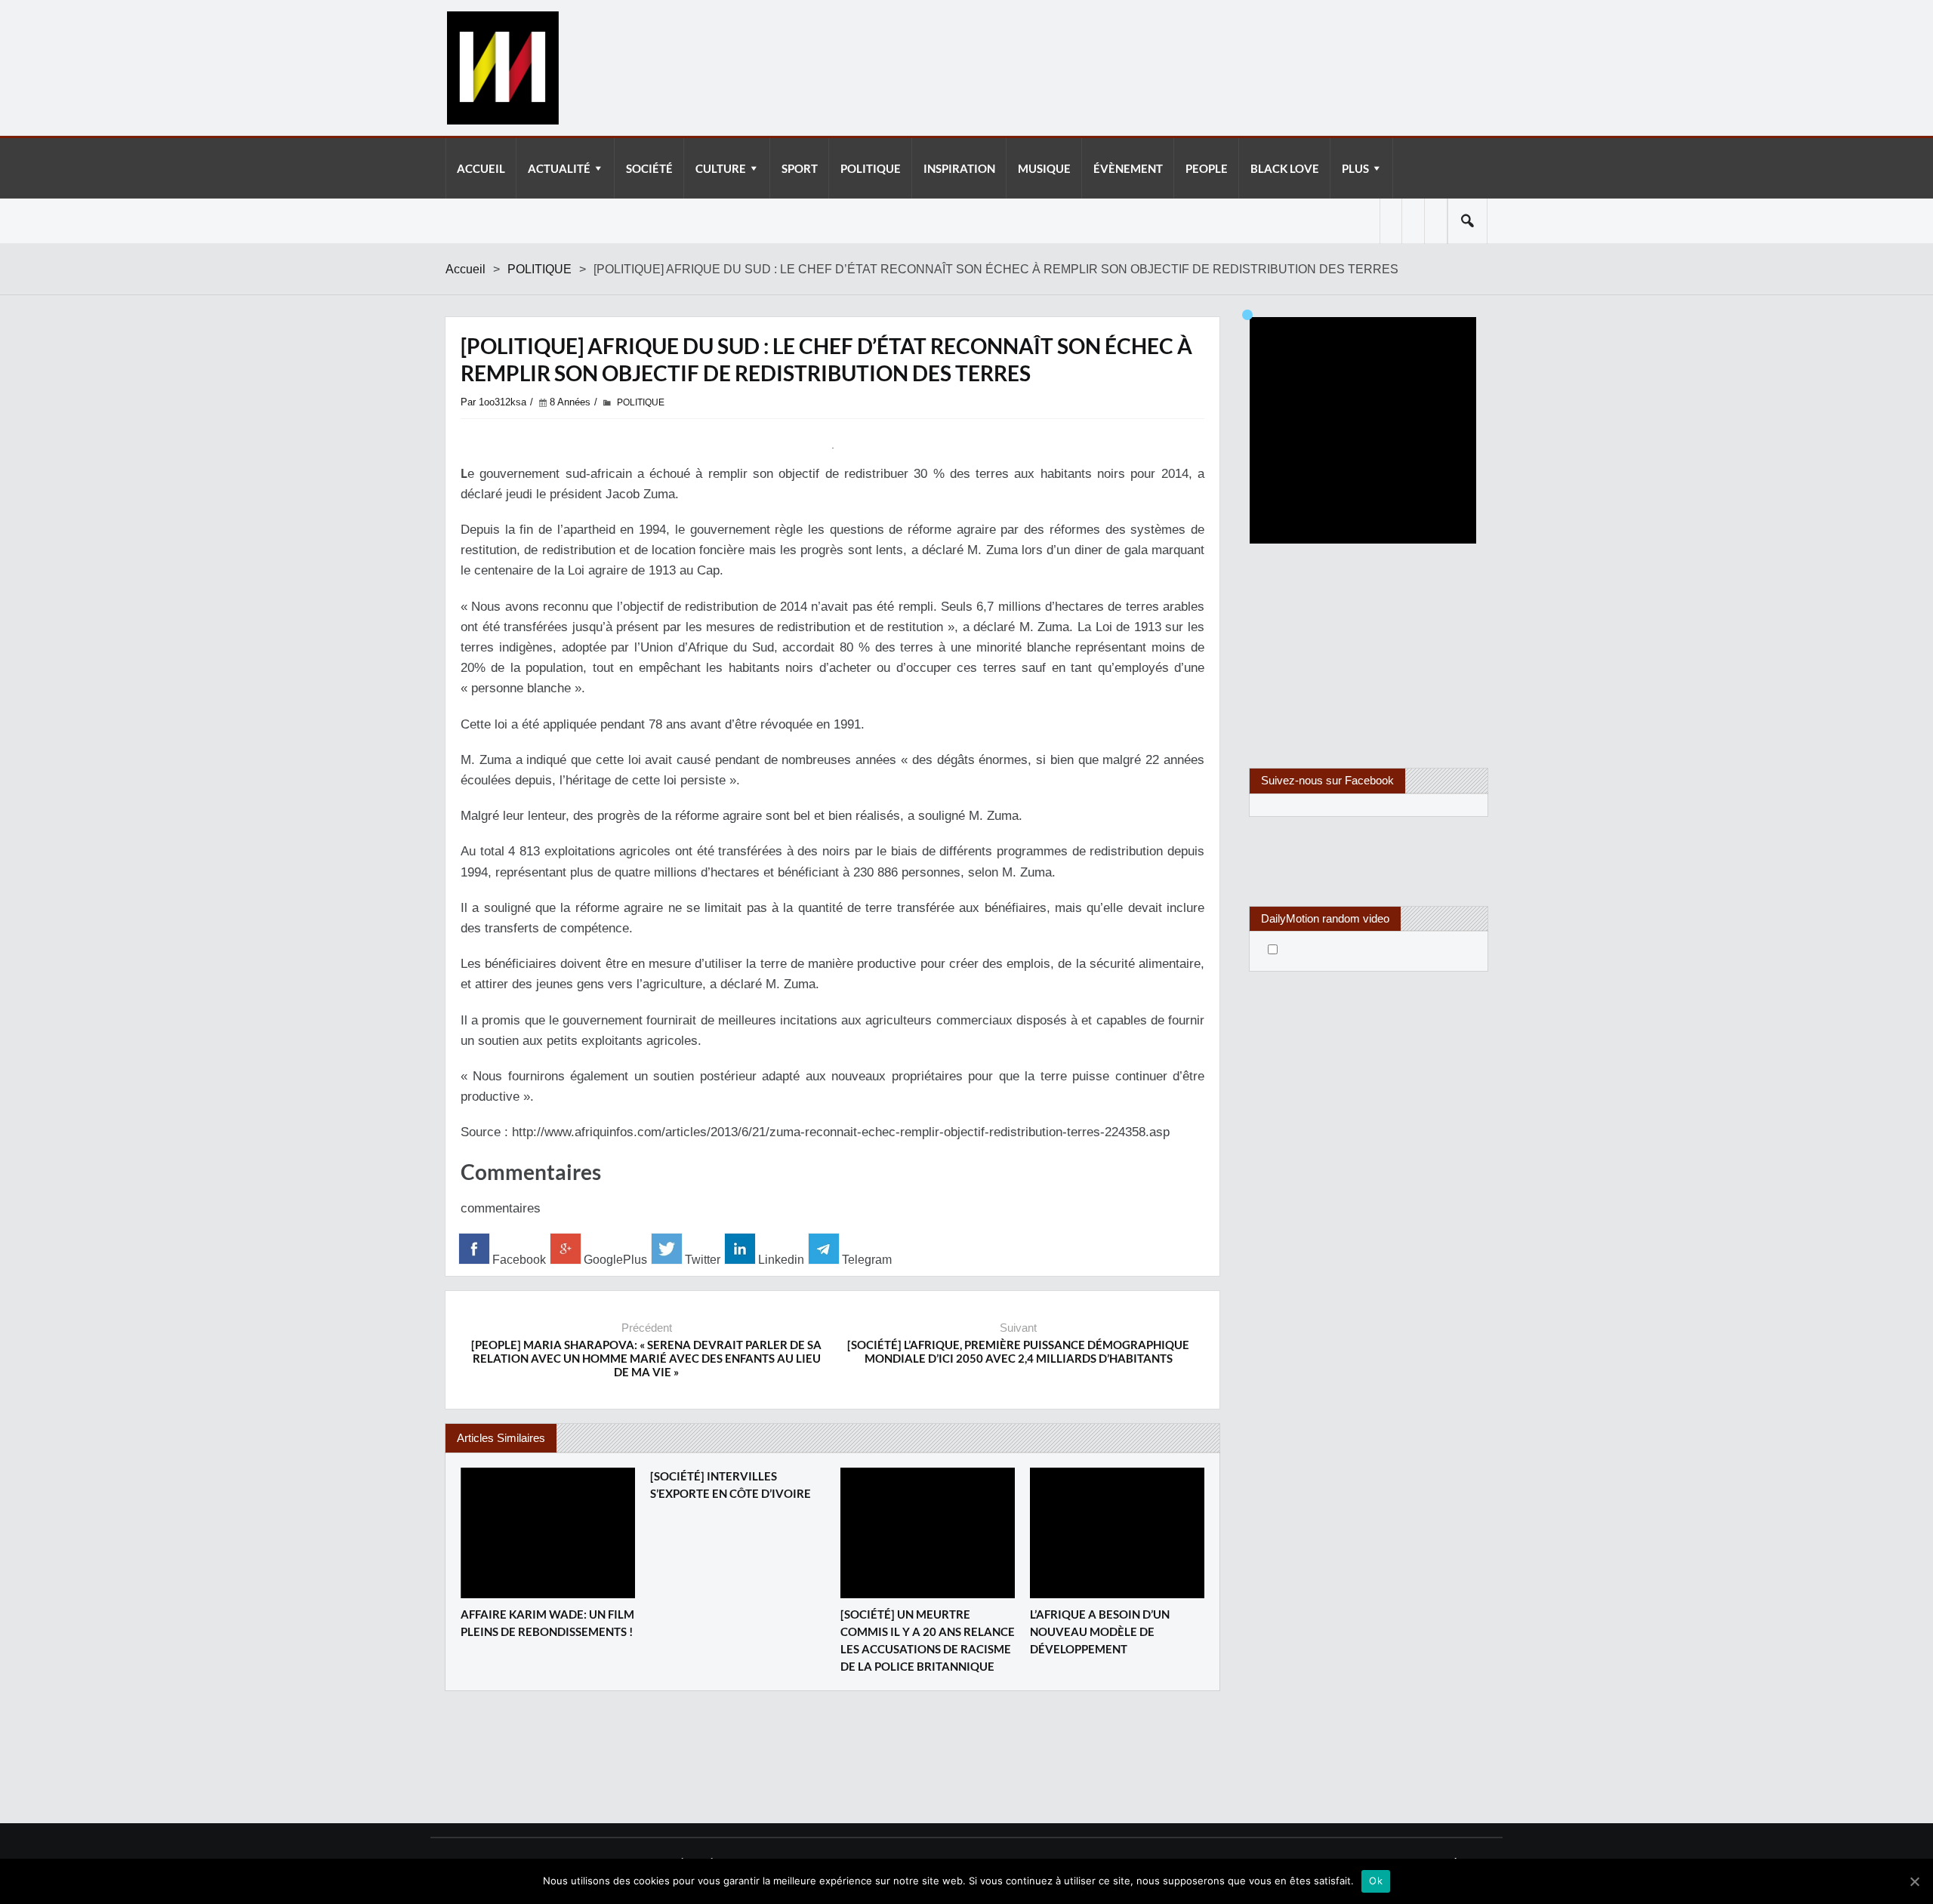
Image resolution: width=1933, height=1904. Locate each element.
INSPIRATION (959, 168)
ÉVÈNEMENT (1128, 168)
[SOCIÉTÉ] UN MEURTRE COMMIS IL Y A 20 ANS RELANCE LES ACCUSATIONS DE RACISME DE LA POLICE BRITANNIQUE (928, 1640)
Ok (1376, 1881)
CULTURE (721, 168)
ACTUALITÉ (559, 168)
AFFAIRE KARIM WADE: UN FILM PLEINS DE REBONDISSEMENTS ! (547, 1623)
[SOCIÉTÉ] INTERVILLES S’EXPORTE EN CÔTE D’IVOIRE (731, 1485)
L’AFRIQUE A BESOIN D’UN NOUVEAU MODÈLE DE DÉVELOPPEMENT (1100, 1631)
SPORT (800, 168)
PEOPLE (1207, 168)
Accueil (466, 269)
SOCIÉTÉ (649, 168)
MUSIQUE (1044, 168)
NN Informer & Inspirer (502, 68)
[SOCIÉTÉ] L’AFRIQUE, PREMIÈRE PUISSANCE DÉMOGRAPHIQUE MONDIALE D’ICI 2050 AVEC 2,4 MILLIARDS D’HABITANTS (1018, 1351)
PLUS (1355, 168)
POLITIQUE (871, 168)
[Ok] (1914, 1881)
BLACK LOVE (1285, 168)
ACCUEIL (481, 168)
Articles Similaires (501, 1438)
